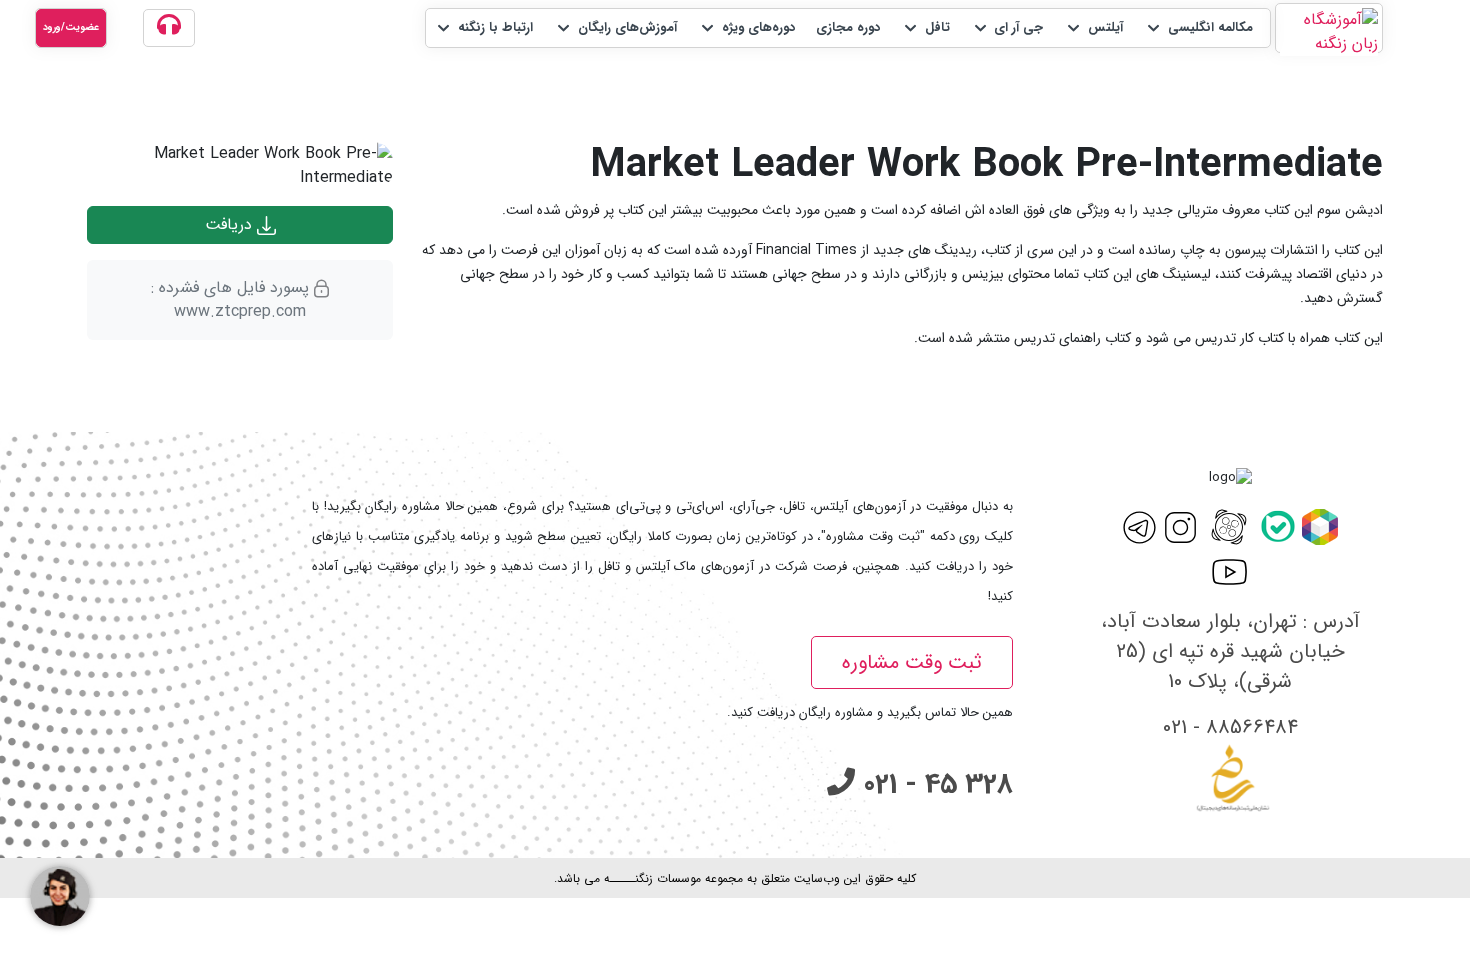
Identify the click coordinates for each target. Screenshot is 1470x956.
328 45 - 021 (934, 785)
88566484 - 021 (1230, 727)
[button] (1198, 28)
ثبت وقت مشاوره (912, 662)
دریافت (231, 224)
